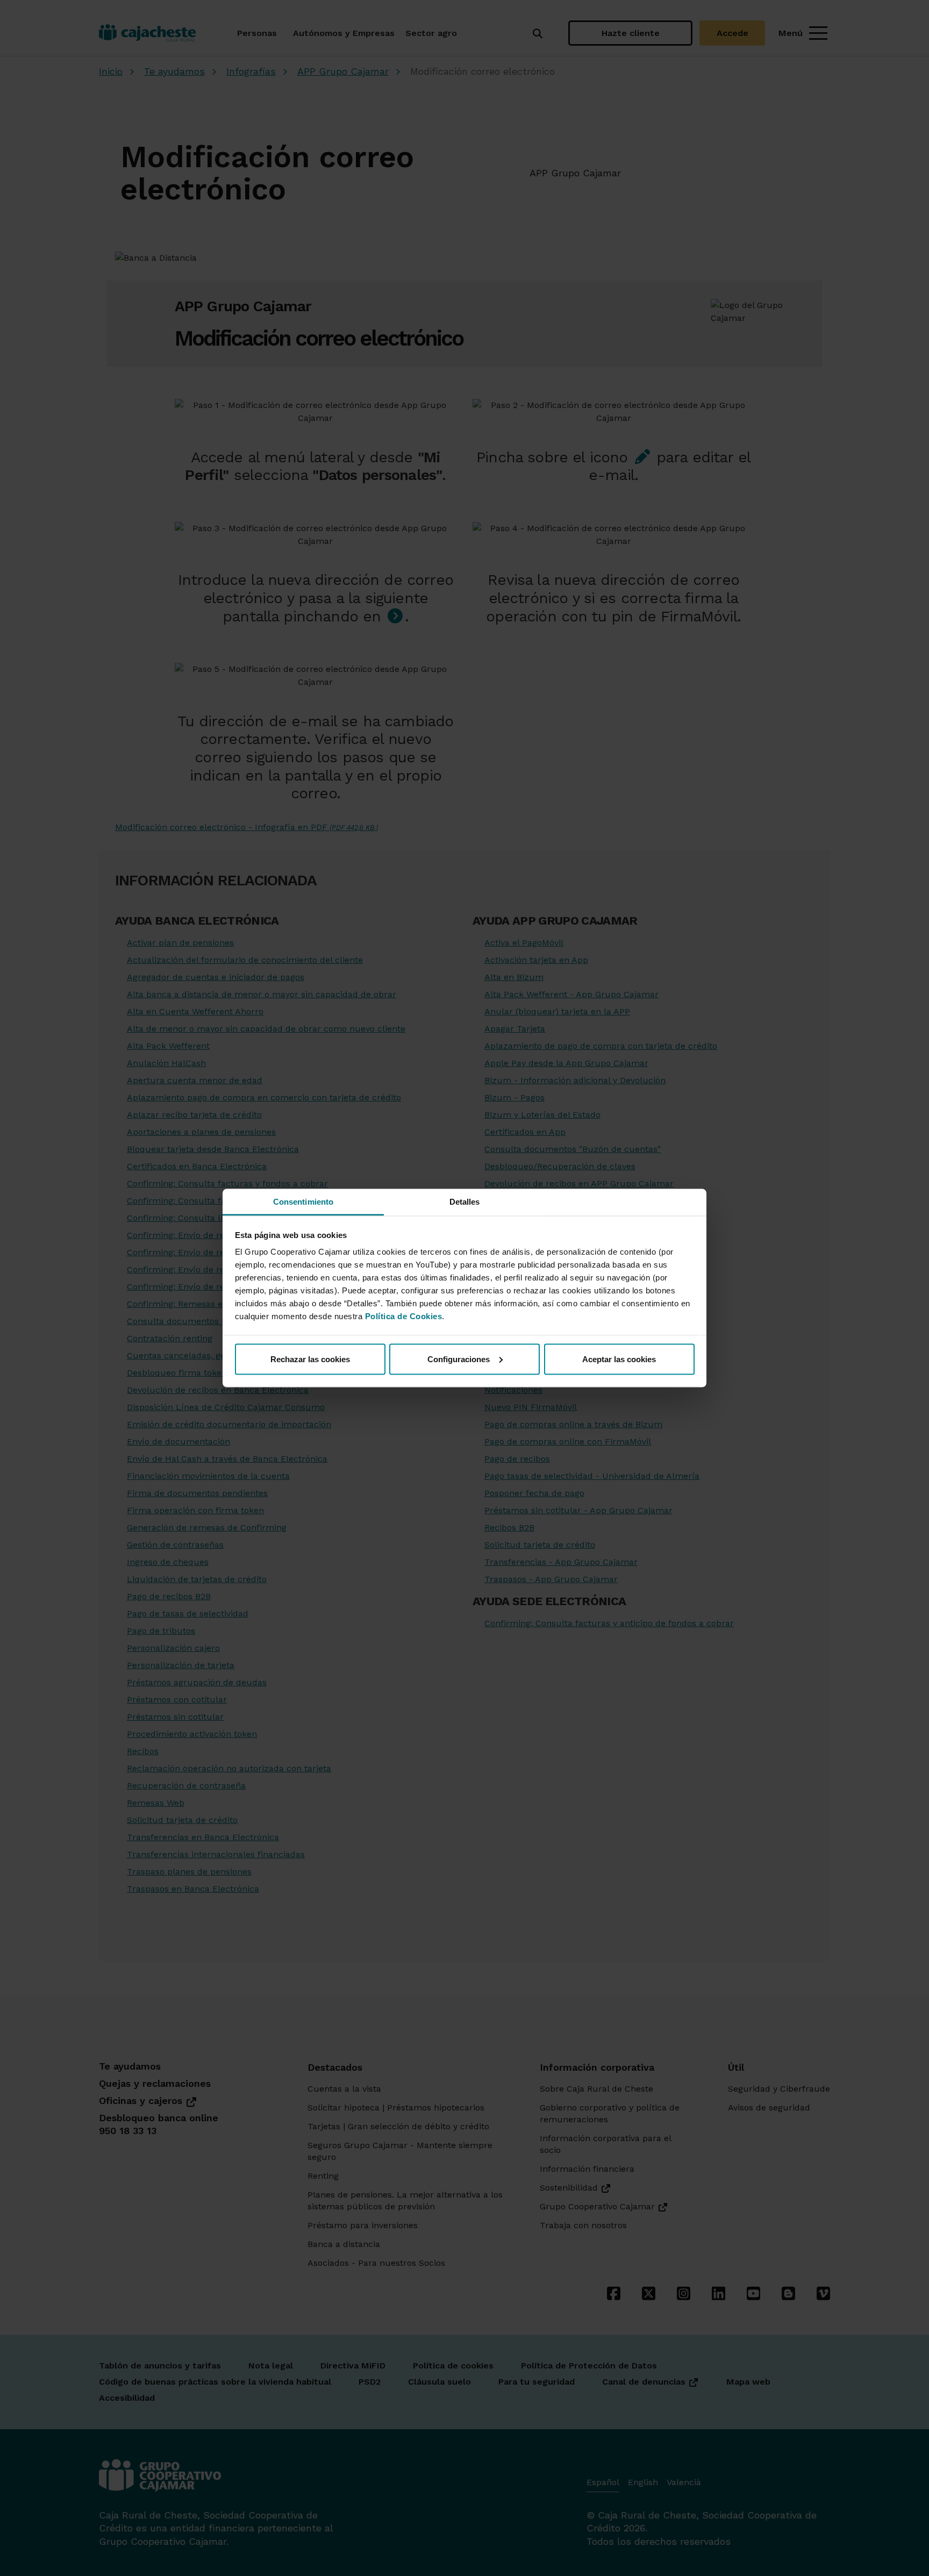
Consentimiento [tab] (303, 1202)
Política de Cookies (404, 1316)
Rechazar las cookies (310, 1359)
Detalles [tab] (465, 1202)
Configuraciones (459, 1359)
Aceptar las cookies (619, 1359)
